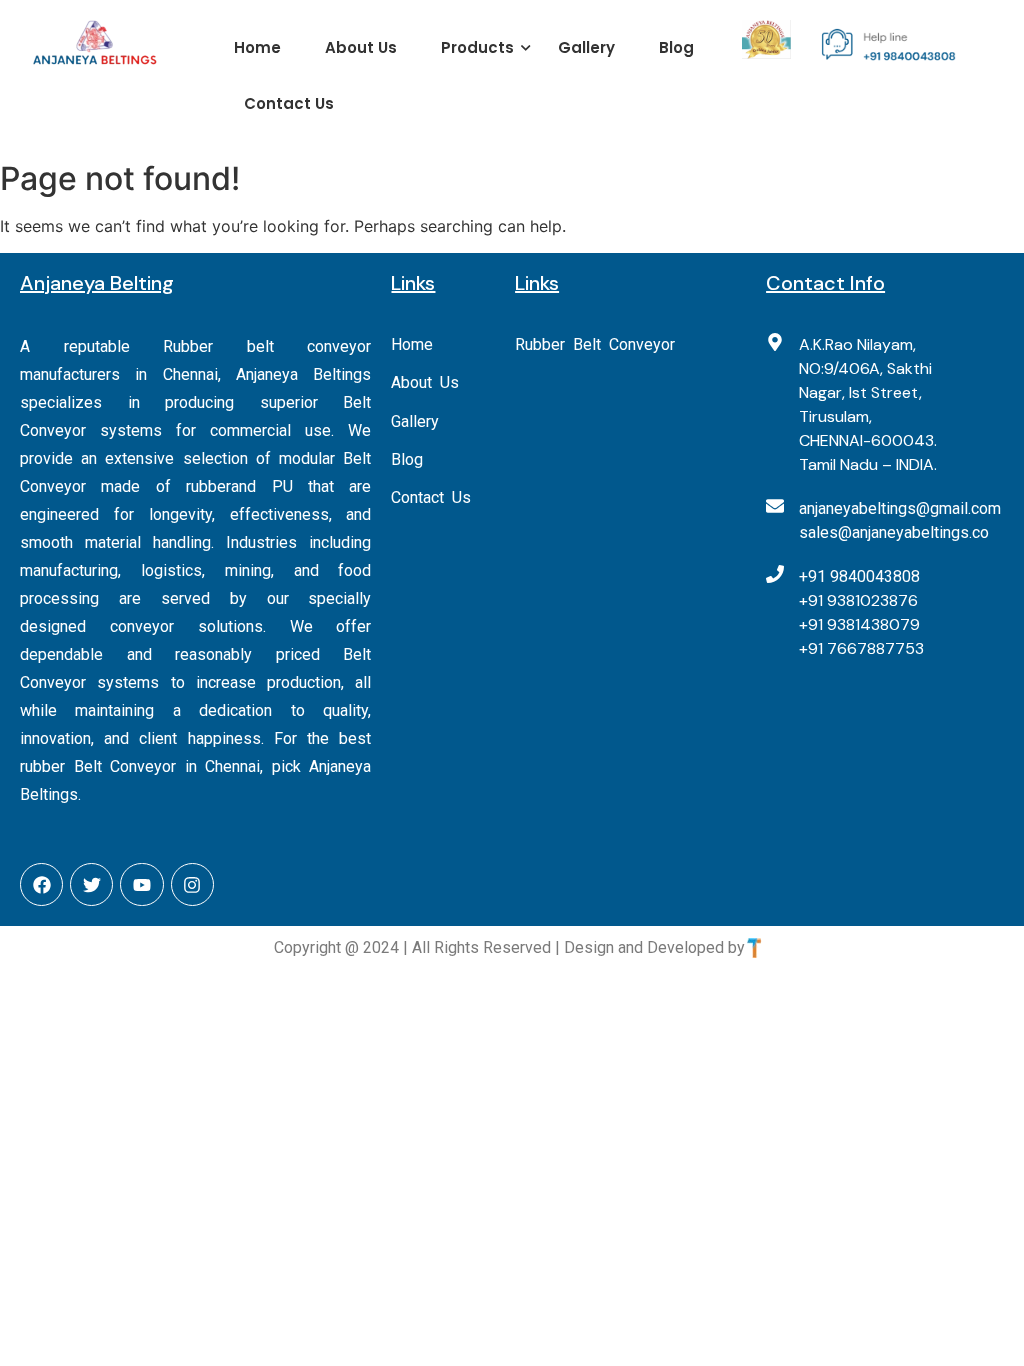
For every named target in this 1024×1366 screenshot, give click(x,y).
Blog (676, 47)
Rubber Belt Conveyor (595, 344)
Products (477, 47)
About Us (361, 47)
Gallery (586, 47)
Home (257, 47)
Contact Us (289, 103)
